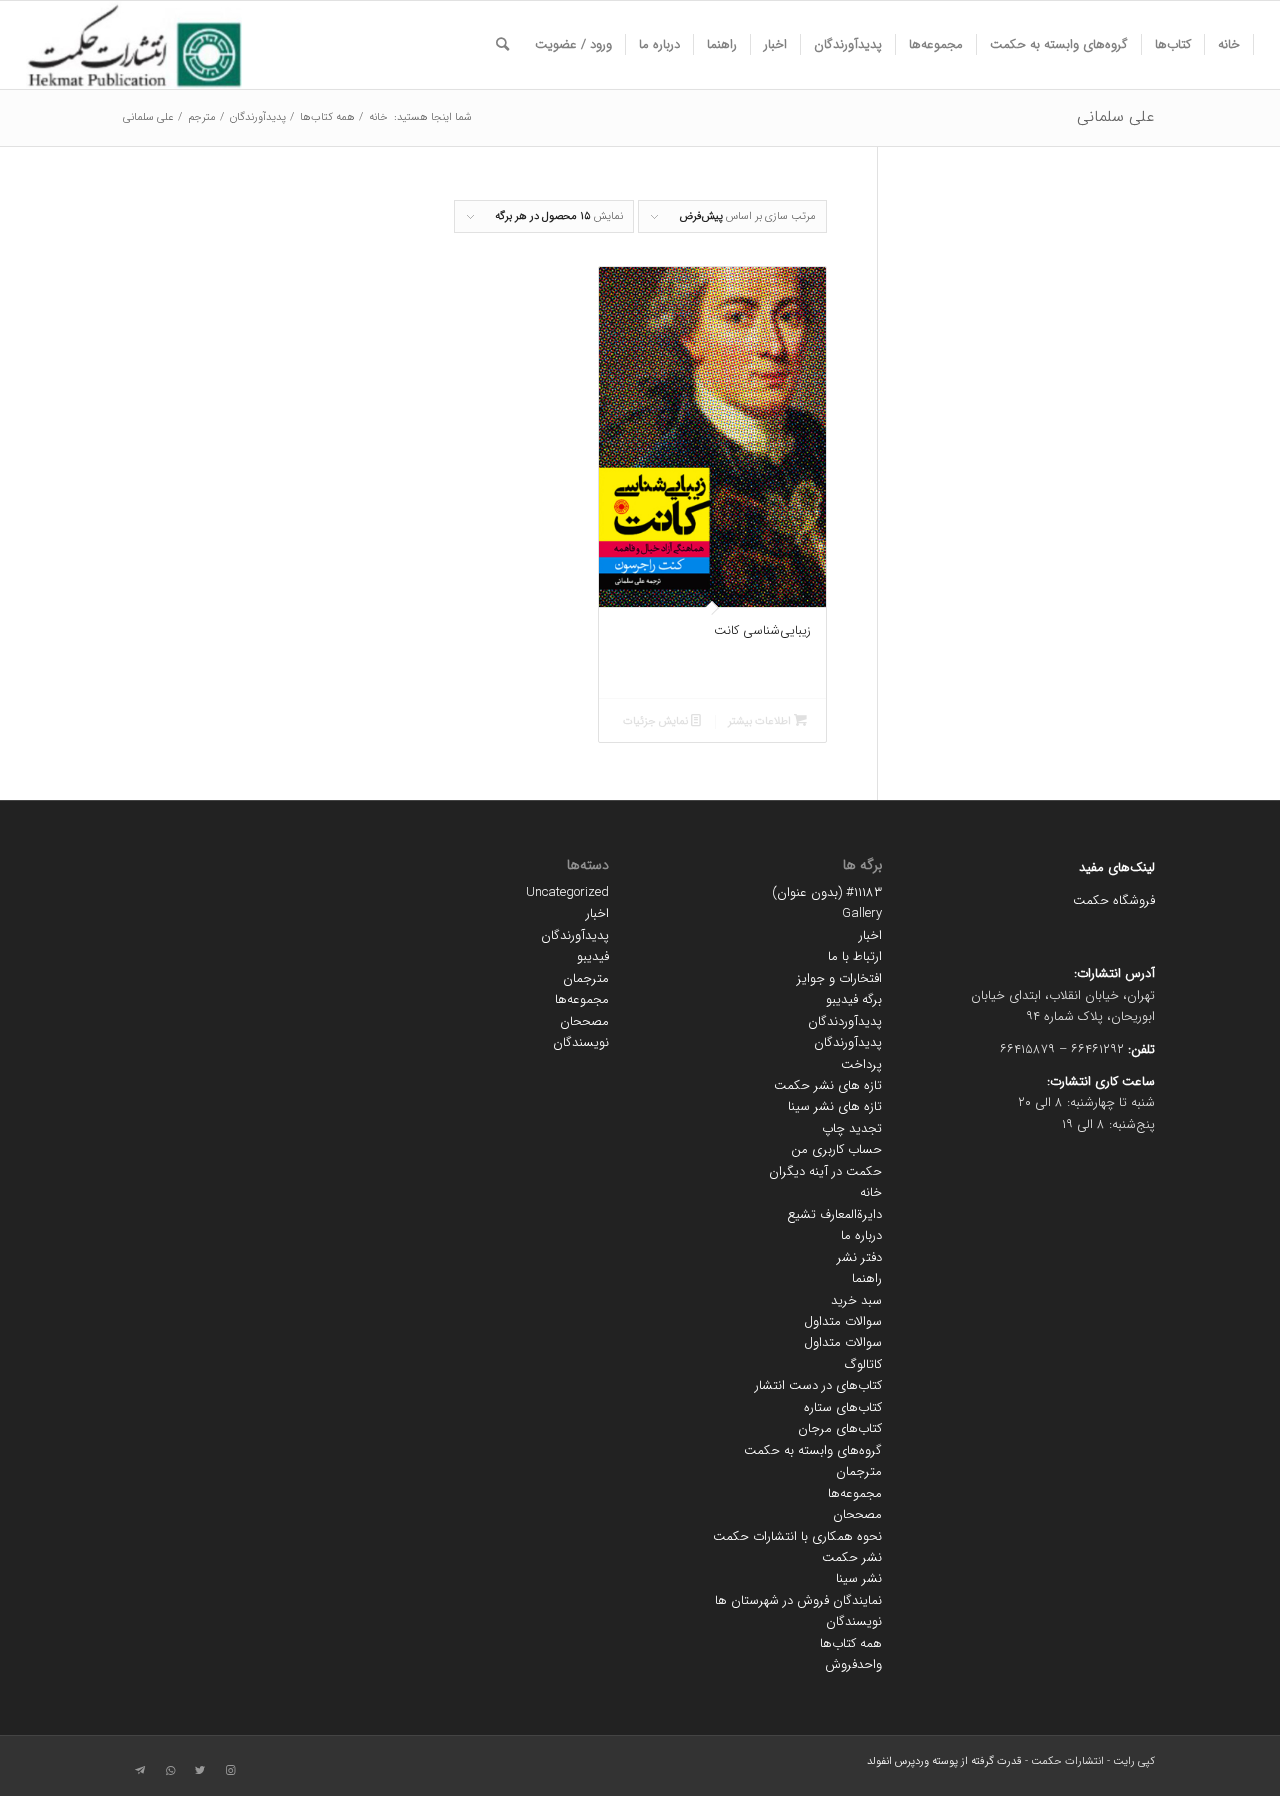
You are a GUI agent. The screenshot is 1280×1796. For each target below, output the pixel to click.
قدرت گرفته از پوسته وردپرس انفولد (944, 1761)
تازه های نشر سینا (835, 1106)
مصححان (857, 1514)
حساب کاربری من (836, 1149)
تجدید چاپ (852, 1128)
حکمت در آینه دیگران (825, 1171)
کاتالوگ (863, 1364)
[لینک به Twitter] (200, 1771)
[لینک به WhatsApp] (170, 1771)
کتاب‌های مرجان (840, 1428)
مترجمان (859, 1471)
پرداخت (861, 1064)
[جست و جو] (502, 45)
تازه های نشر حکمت (828, 1085)
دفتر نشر (859, 1257)
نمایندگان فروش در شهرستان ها (798, 1600)
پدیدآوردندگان (845, 1021)
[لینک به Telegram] (140, 1771)
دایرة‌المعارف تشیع (834, 1214)
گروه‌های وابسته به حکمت (813, 1450)
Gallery (862, 913)
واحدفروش (853, 1664)
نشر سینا (859, 1578)
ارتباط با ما (855, 956)
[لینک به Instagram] (230, 1771)
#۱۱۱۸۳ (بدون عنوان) (827, 892)
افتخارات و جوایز (839, 978)
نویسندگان (854, 1621)
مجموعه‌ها (855, 1493)
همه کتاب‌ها (851, 1643)
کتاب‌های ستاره (843, 1407)
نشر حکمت (852, 1557)
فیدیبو (593, 956)
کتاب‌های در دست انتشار (818, 1385)
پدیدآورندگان (848, 1042)
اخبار (870, 935)
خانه (871, 1192)
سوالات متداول (843, 1321)
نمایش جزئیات (657, 721)
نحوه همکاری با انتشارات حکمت (797, 1536)
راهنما (867, 1278)
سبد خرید (856, 1300)
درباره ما (861, 1235)
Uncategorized (567, 892)
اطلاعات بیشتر (761, 721)
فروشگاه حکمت (1114, 900)
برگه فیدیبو (854, 999)
